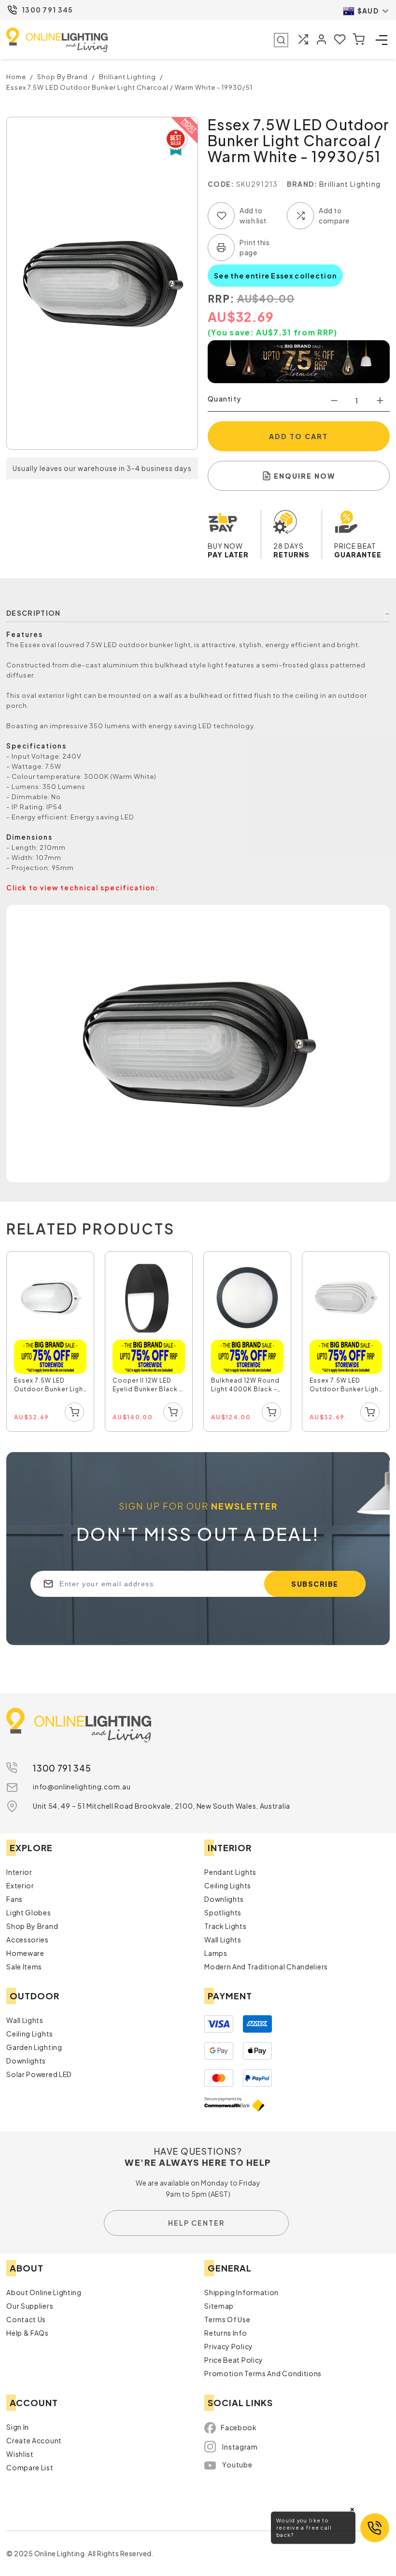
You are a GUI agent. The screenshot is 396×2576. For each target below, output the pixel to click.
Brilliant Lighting (350, 184)
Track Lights (225, 1926)
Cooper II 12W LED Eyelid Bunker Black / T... (147, 1386)
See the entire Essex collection (275, 276)
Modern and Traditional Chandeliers (266, 1967)
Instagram (240, 2447)
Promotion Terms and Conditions (263, 2373)
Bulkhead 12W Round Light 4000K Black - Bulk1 (245, 1386)
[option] (51, 1342)
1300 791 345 (48, 10)
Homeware (25, 1953)
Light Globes (28, 1912)
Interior (19, 1872)
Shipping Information (241, 2292)
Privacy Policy (229, 2346)
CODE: (221, 184)
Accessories (28, 1939)
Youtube (237, 2465)
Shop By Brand (32, 1926)
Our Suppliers (30, 2306)
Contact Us (26, 2319)
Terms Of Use (227, 2319)
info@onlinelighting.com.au (82, 1787)
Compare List (30, 2467)
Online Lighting (57, 40)
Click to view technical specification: (83, 888)
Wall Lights (223, 1939)
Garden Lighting (34, 2047)
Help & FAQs (28, 2333)
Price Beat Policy (234, 2360)
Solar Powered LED (39, 2074)
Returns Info (226, 2333)
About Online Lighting (44, 2292)
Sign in (18, 2427)
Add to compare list (300, 216)
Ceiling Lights (228, 1885)
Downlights (224, 1899)
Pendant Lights (230, 1872)
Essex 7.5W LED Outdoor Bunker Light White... (50, 1386)
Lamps (216, 1953)
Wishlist (20, 2454)
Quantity (224, 399)
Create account (34, 2440)
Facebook (239, 2427)
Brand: (302, 184)
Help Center (196, 2223)
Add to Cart (298, 436)
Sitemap (219, 2306)
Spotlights (223, 1912)
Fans (14, 1899)
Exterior (20, 1885)
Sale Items (24, 1967)
